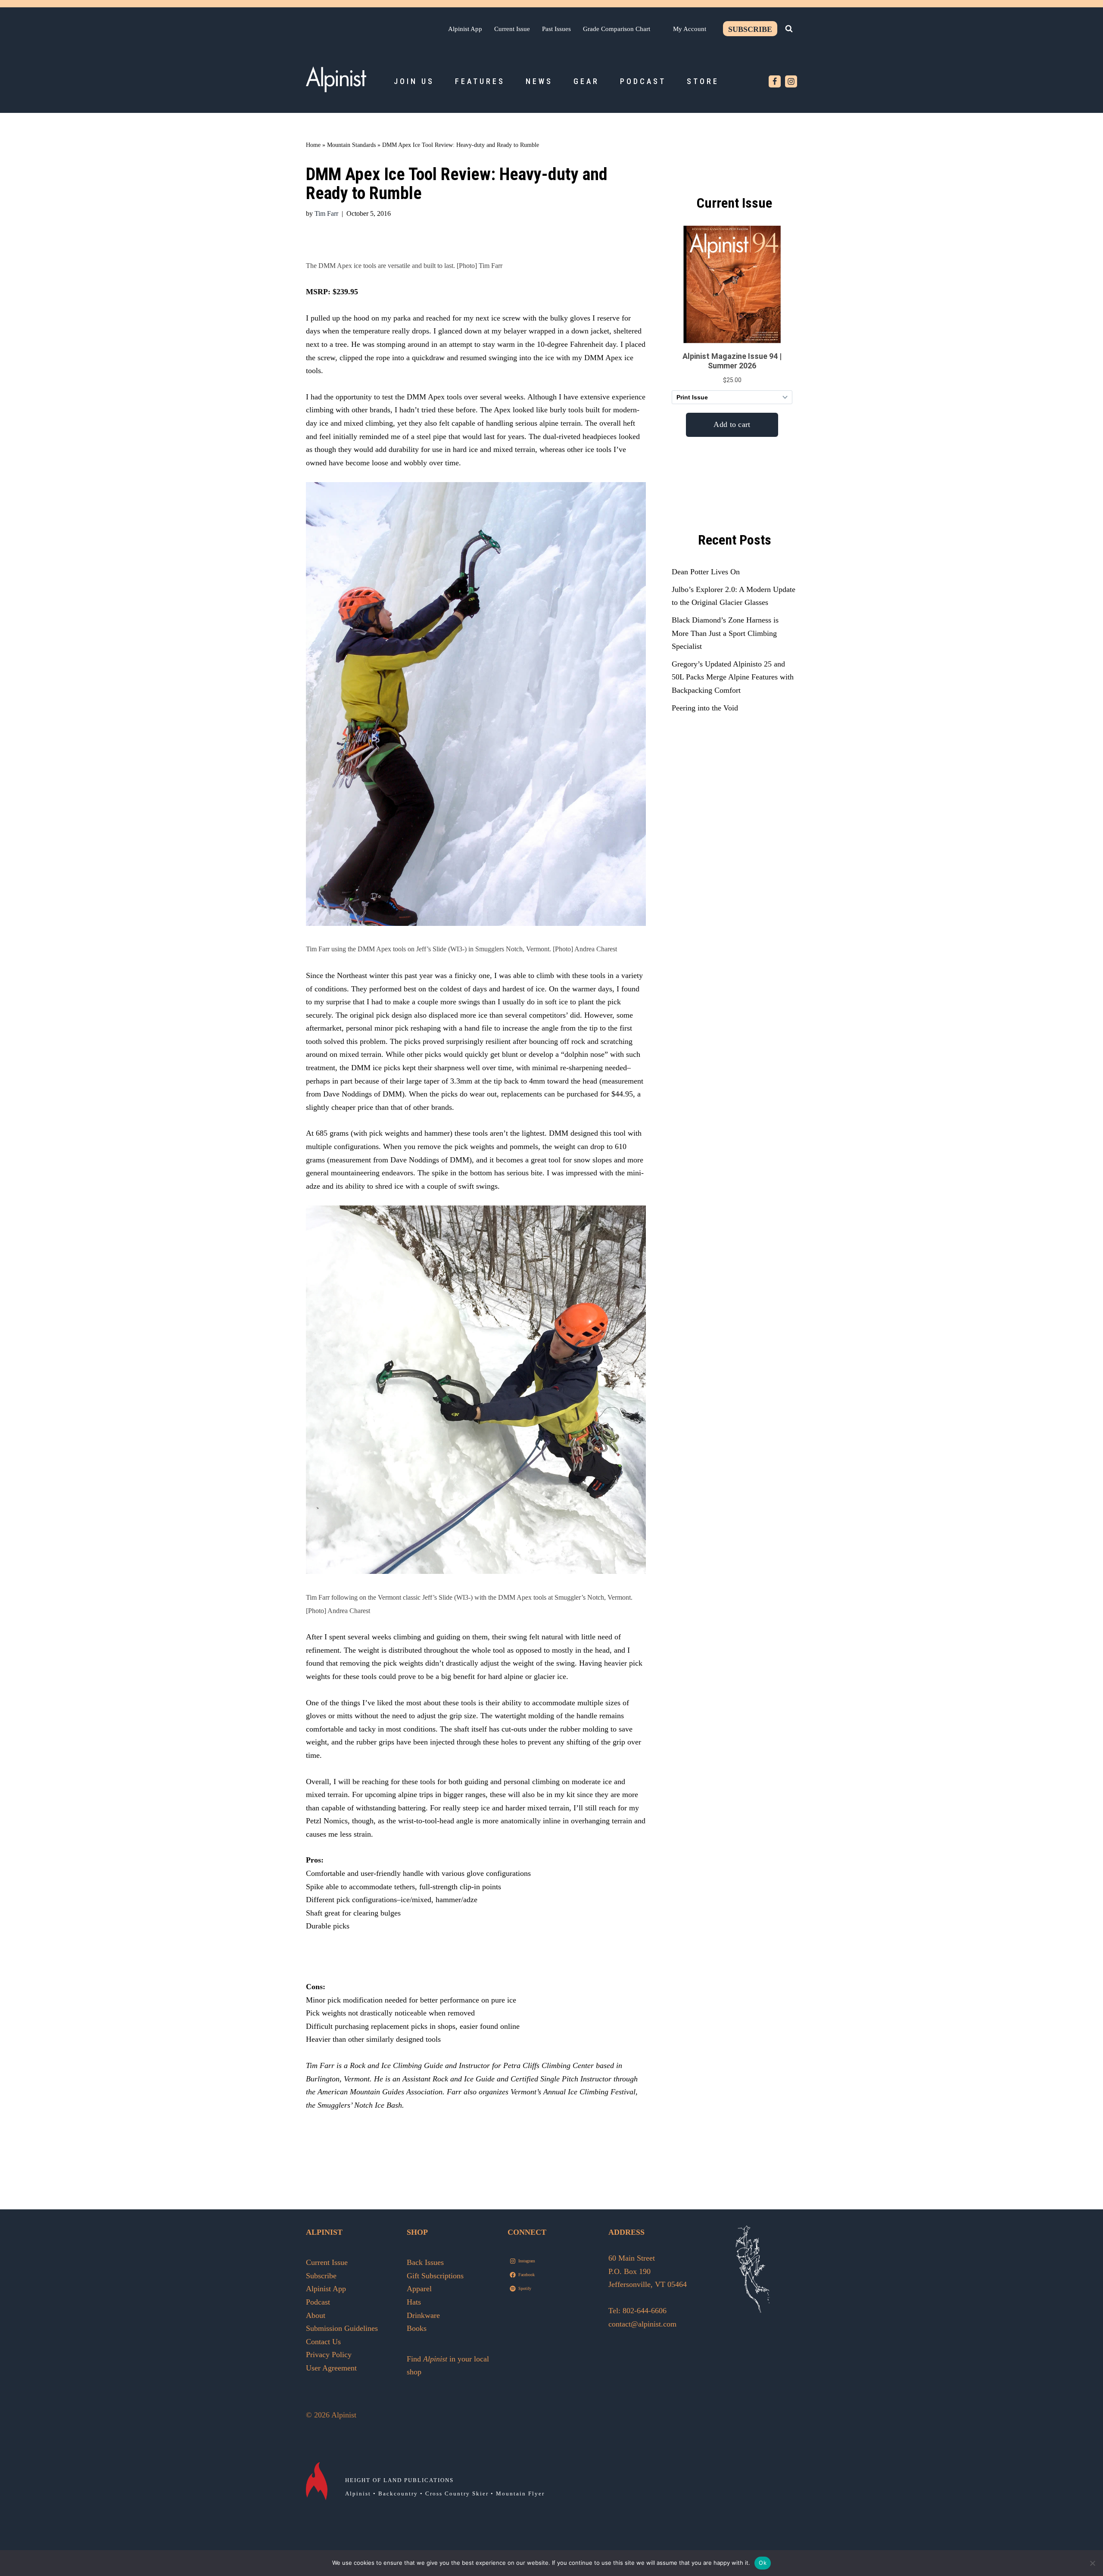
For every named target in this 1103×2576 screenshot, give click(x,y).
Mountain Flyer (520, 2493)
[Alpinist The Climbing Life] (336, 79)
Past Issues (556, 29)
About (316, 2315)
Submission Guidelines (342, 2328)
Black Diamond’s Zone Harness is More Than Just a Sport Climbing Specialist (725, 633)
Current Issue (512, 29)
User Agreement (331, 2368)
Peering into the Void (705, 708)
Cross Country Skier (457, 2493)
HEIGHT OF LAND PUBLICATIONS (399, 2480)
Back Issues (425, 2262)
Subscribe (750, 29)
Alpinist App (465, 29)
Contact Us (323, 2342)
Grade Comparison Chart (617, 29)
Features (480, 81)
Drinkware (423, 2315)
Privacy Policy (329, 2355)
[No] (1092, 2563)
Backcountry (398, 2493)
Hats (414, 2302)
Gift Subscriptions (435, 2276)
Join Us (414, 81)
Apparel (419, 2289)
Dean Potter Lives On (706, 572)
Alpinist (358, 2493)
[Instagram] (791, 81)
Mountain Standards (351, 145)
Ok (763, 2563)
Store (703, 81)
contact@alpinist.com (642, 2324)
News (539, 81)
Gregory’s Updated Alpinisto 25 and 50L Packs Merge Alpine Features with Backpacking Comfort (733, 677)
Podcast (643, 81)
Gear (586, 81)
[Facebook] (775, 81)
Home (313, 145)
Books (417, 2328)
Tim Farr (326, 214)
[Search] (789, 28)
